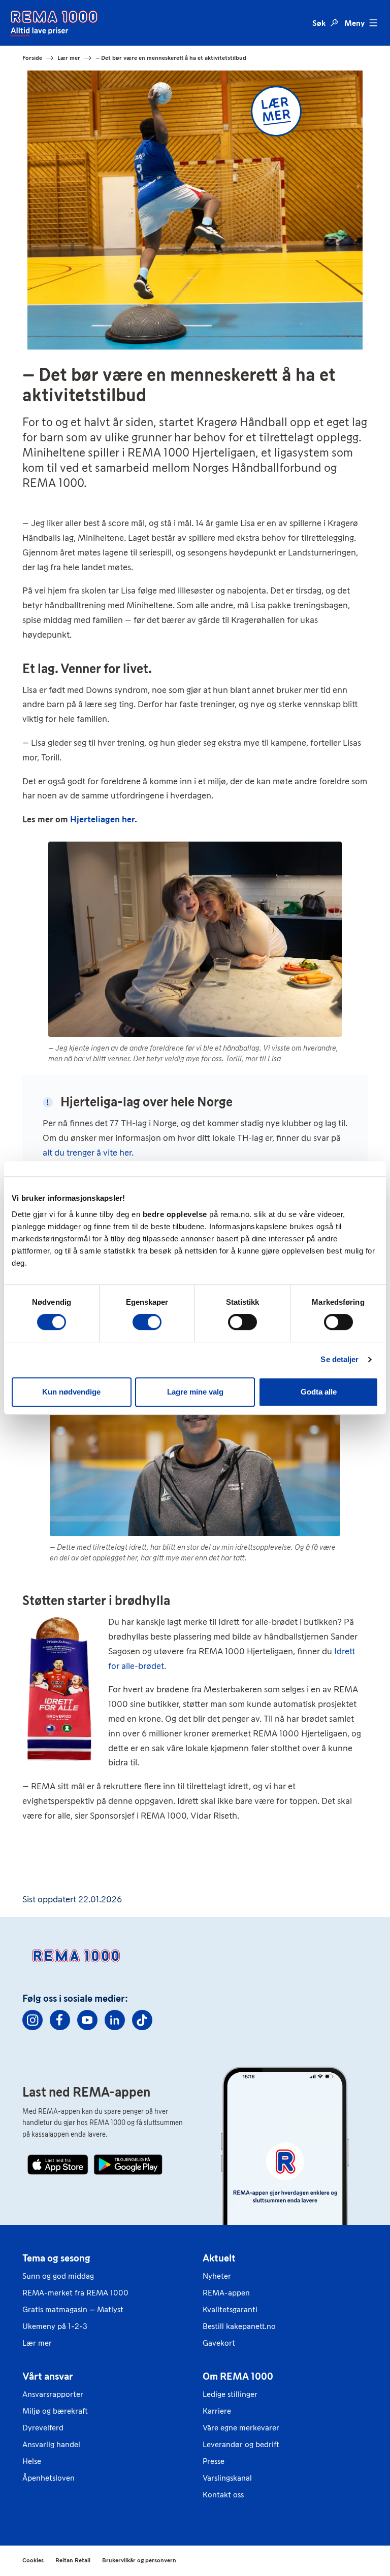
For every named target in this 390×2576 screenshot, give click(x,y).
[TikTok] (142, 2020)
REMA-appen (226, 2293)
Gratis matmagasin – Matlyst (73, 2309)
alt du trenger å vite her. (88, 1153)
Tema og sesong (56, 2258)
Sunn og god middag (58, 2276)
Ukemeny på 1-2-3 (55, 2326)
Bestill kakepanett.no (239, 2326)
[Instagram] (32, 2020)
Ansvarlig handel (51, 2444)
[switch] (147, 1322)
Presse (214, 2461)
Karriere (217, 2411)
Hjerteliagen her (102, 819)
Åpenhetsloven (48, 2478)
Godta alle (319, 1392)
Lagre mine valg (195, 1392)
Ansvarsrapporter (53, 2394)
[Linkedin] (115, 2020)
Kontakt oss (223, 2495)
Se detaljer (339, 1359)
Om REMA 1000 (238, 2376)
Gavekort (219, 2343)
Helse (32, 2461)
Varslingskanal (227, 2478)
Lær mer (37, 2343)
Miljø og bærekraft (55, 2411)
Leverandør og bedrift (241, 2444)
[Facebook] (60, 2020)
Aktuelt (219, 2258)
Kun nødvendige (71, 1392)
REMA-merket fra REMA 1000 (75, 2293)
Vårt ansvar (48, 2376)
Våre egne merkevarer (241, 2428)
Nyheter (217, 2276)
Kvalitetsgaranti (230, 2309)
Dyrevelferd (43, 2428)
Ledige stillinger (230, 2394)
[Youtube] (87, 2020)
